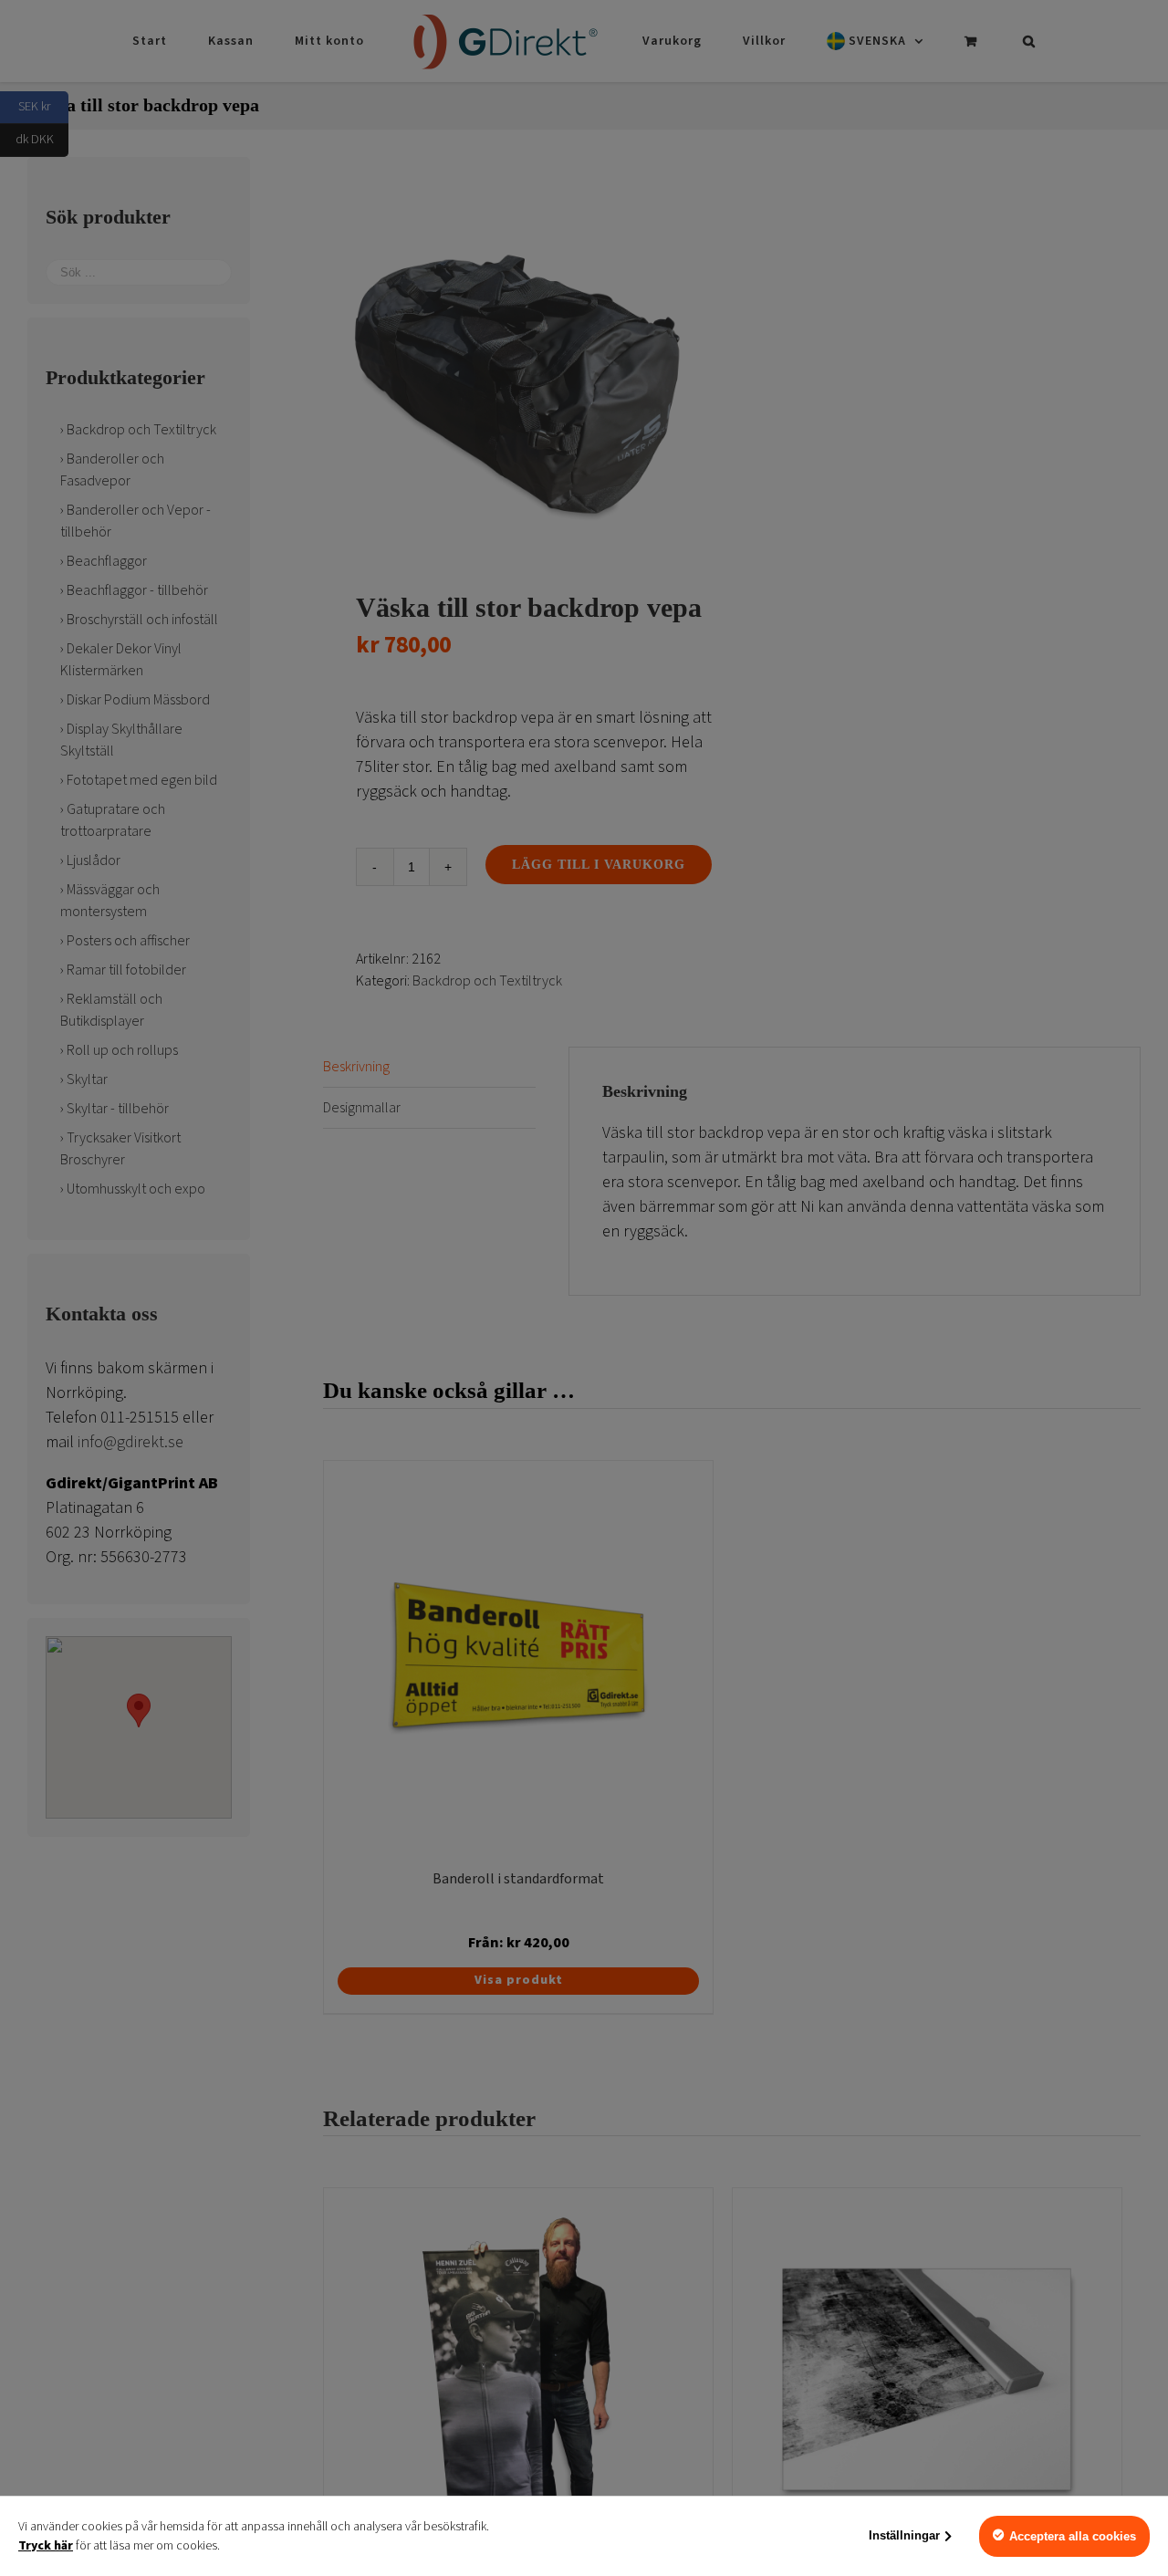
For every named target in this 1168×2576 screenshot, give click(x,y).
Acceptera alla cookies (1073, 2536)
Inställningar (904, 2535)
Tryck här (46, 2546)
